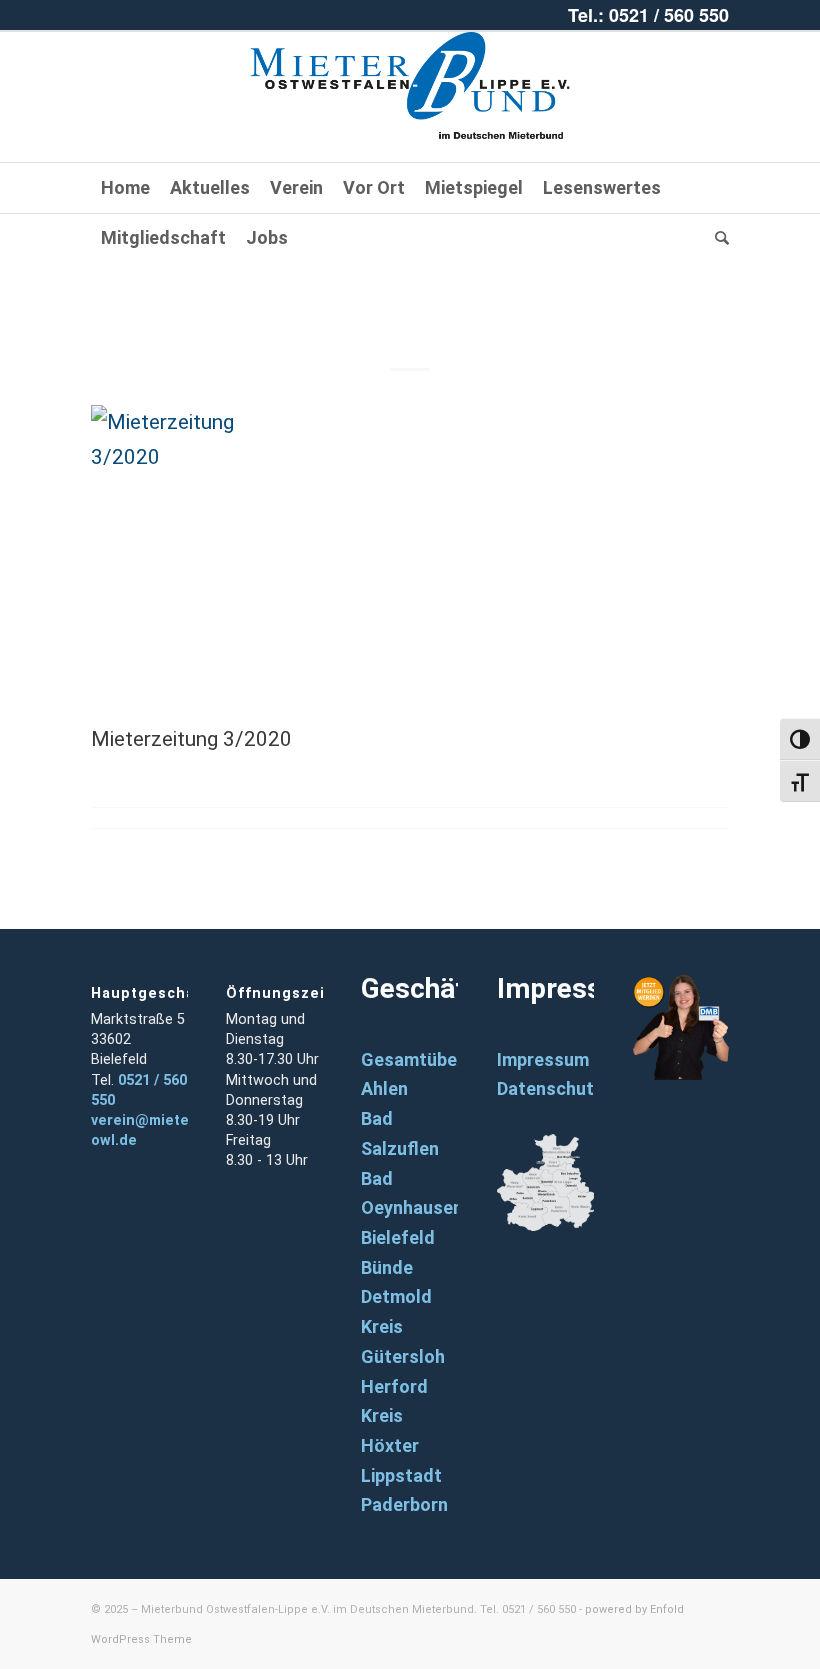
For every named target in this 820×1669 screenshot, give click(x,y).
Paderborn (404, 1504)
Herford (394, 1386)
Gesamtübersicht (433, 1059)
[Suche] (717, 238)
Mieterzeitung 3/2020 (410, 301)
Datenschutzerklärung (590, 1088)
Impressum (543, 1059)
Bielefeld (398, 1237)
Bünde (387, 1267)
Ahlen (384, 1088)
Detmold (396, 1296)
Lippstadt (401, 1475)
